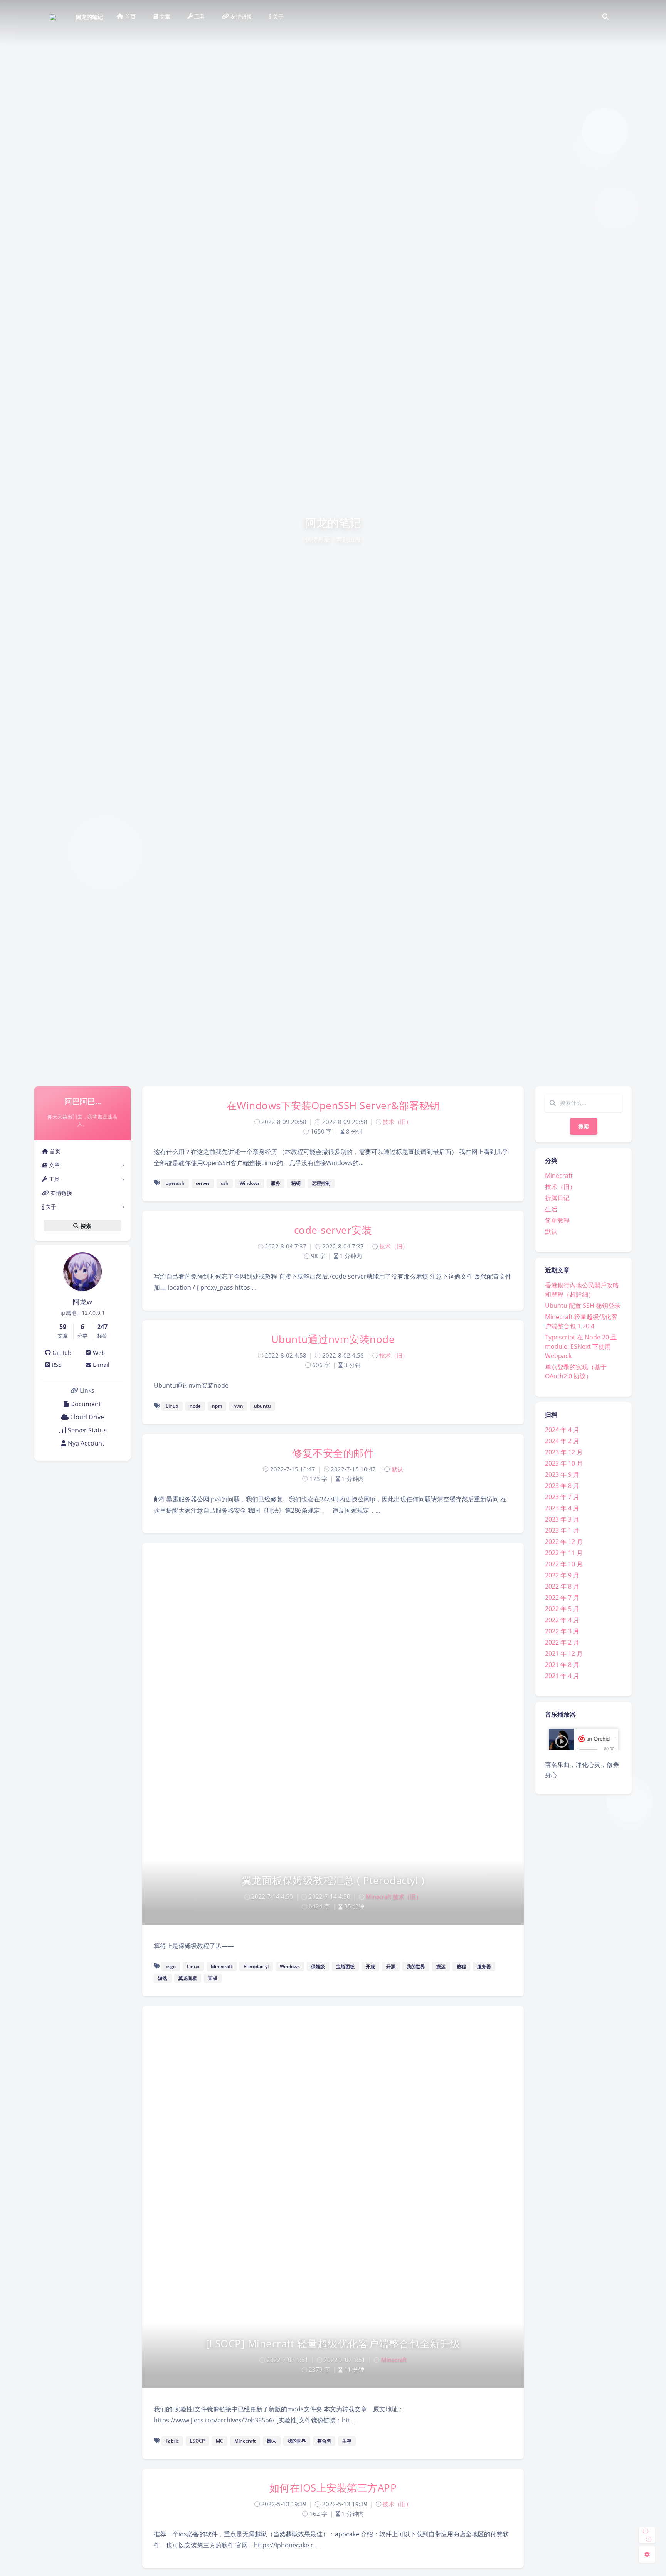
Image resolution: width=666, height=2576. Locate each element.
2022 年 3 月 (562, 1631)
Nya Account (85, 1443)
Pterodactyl (256, 1966)
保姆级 (318, 1966)
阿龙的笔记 (89, 17)
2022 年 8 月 (562, 1586)
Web (98, 1353)
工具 (54, 1179)
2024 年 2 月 (562, 1441)
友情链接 (61, 1193)
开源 (391, 1966)
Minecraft (559, 1176)
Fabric (172, 2441)
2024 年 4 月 (562, 1430)
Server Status (87, 1430)
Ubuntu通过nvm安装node (333, 1339)
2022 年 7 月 (562, 1598)
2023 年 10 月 (564, 1463)
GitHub (61, 1353)
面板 (213, 1978)
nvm (238, 1406)
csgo (171, 1966)
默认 (551, 1231)
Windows (250, 1183)
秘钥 (296, 1183)
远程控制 (321, 1183)
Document (85, 1404)
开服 (370, 1966)
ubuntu (262, 1406)
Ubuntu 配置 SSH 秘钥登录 (583, 1306)
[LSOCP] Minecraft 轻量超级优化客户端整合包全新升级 (333, 2343)
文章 (54, 1165)
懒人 (272, 2441)
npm (217, 1406)
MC (219, 2441)
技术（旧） (560, 1187)
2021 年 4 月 (562, 1676)
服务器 (484, 1966)
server (203, 1183)
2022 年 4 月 (562, 1620)
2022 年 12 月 (564, 1542)
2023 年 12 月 (564, 1452)
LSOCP (197, 2441)
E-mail (100, 1365)
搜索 (584, 1126)
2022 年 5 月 (562, 1609)
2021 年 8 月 (562, 1665)
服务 (276, 1183)
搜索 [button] (85, 1226)
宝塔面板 (345, 1966)
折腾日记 (557, 1198)
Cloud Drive (86, 1417)
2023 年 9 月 (562, 1474)
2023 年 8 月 (562, 1486)
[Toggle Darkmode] (647, 2535)
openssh (175, 1183)
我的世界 (416, 1966)
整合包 (324, 2441)
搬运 (441, 1966)
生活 (551, 1209)
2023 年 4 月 (562, 1508)
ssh (225, 1183)
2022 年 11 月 (564, 1553)
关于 (50, 1207)
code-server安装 (333, 1230)
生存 (347, 2441)
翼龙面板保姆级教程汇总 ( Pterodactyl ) (333, 1880)
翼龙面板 (188, 1978)
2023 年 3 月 (562, 1519)
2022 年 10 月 (564, 1564)
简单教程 (557, 1220)
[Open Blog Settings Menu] (647, 2554)
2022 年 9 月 (562, 1575)
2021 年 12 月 (564, 1653)
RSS (56, 1365)
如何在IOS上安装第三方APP (333, 2488)
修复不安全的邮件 (333, 1453)
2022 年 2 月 (562, 1642)
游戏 (163, 1978)
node (195, 1406)
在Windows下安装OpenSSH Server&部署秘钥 (333, 1105)
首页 (54, 1151)
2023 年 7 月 (562, 1497)
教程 (461, 1966)
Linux (172, 1406)
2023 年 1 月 (562, 1530)
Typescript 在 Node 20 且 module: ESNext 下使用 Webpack (581, 1346)
